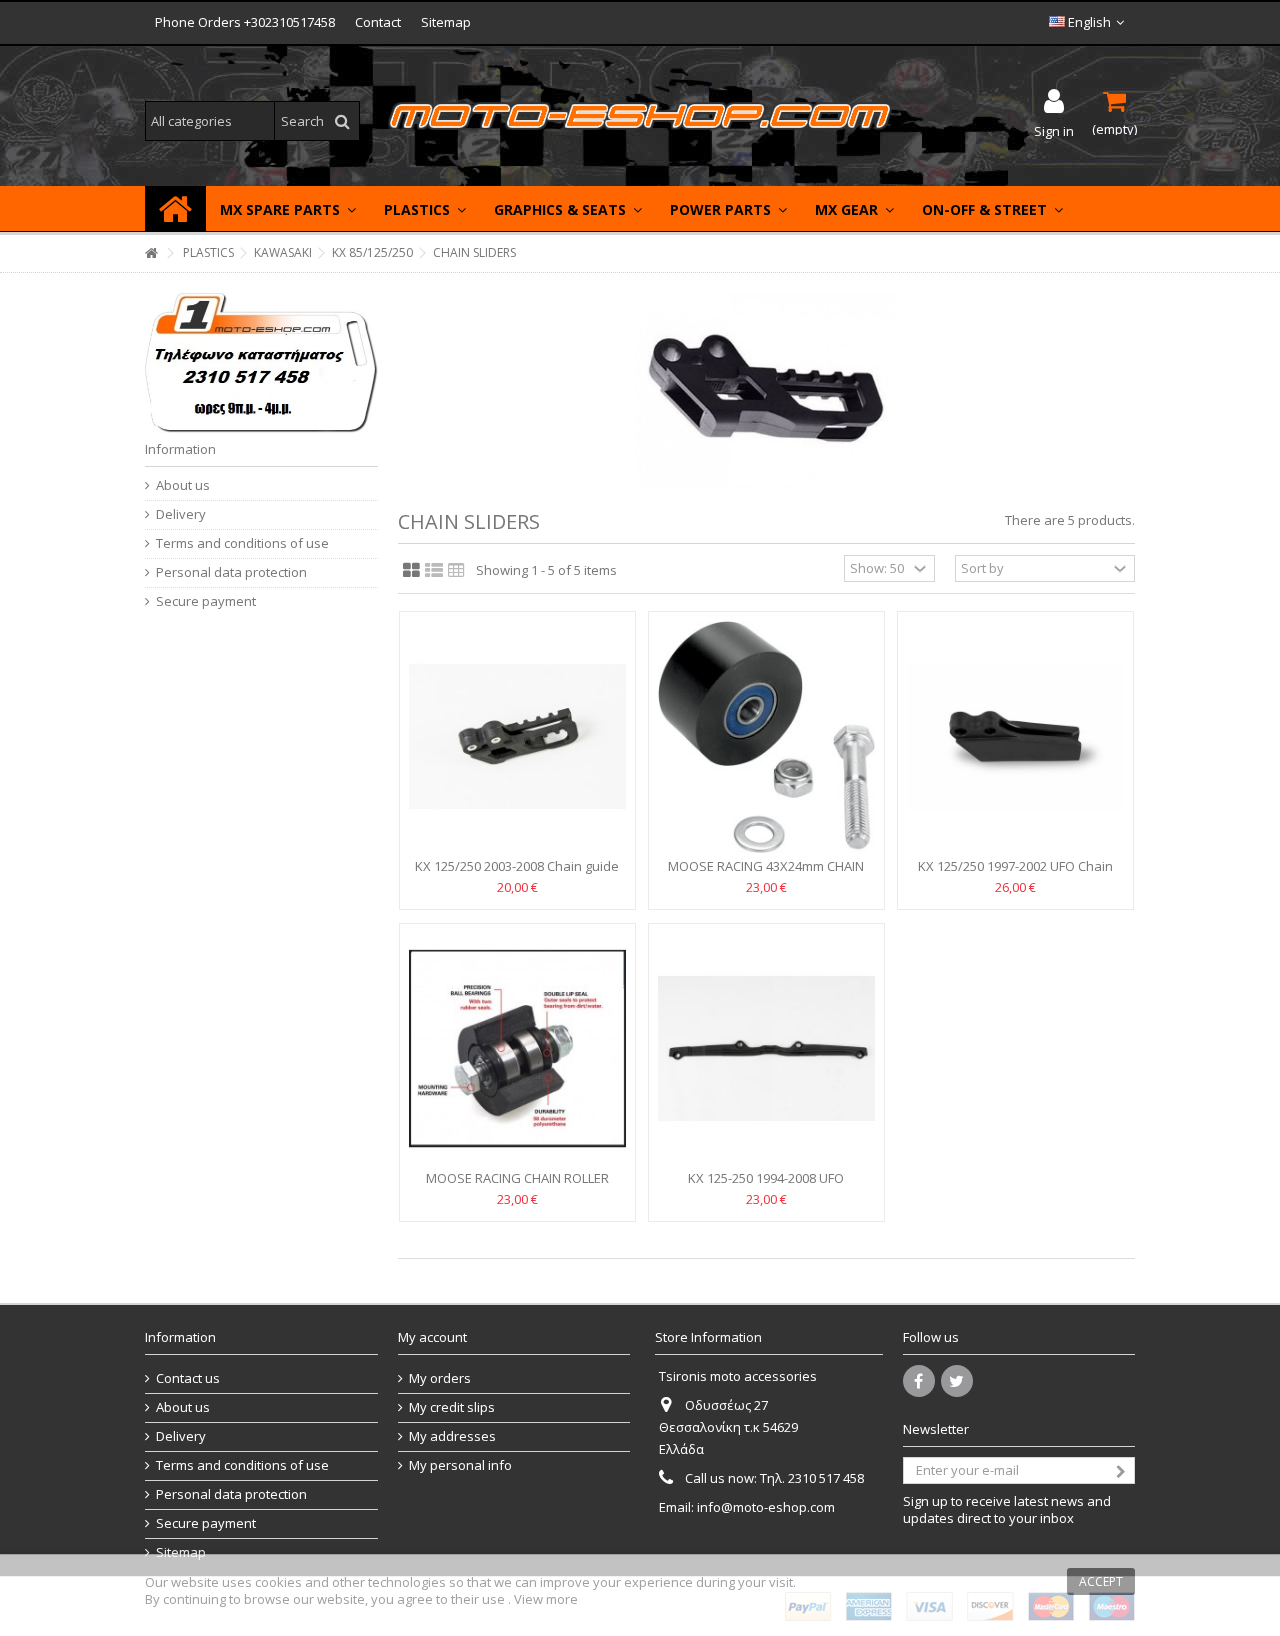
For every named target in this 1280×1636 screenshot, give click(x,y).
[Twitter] (957, 1381)
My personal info (460, 1465)
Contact (378, 22)
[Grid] (411, 571)
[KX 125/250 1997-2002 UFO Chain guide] (1015, 737)
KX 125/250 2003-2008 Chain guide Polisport (517, 874)
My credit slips (452, 1407)
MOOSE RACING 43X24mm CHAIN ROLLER (766, 874)
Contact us (188, 1378)
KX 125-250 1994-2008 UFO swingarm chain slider (766, 1186)
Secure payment (206, 601)
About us (183, 485)
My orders (440, 1378)
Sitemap (446, 22)
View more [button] (546, 1599)
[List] (434, 571)
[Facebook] (919, 1381)
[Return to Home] (151, 253)
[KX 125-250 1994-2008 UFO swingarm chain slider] (766, 1049)
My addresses (452, 1436)
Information (180, 449)
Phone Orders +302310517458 (245, 22)
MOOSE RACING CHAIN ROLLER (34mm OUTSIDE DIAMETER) (517, 1186)
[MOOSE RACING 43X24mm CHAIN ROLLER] (766, 737)
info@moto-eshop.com (766, 1507)
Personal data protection (231, 572)
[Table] (456, 571)
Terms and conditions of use (242, 543)
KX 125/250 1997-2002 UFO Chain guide (1015, 874)
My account (432, 1337)
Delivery (181, 514)
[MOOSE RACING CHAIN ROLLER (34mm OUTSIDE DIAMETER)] (517, 1049)
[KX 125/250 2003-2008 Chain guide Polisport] (517, 737)
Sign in (1054, 129)
